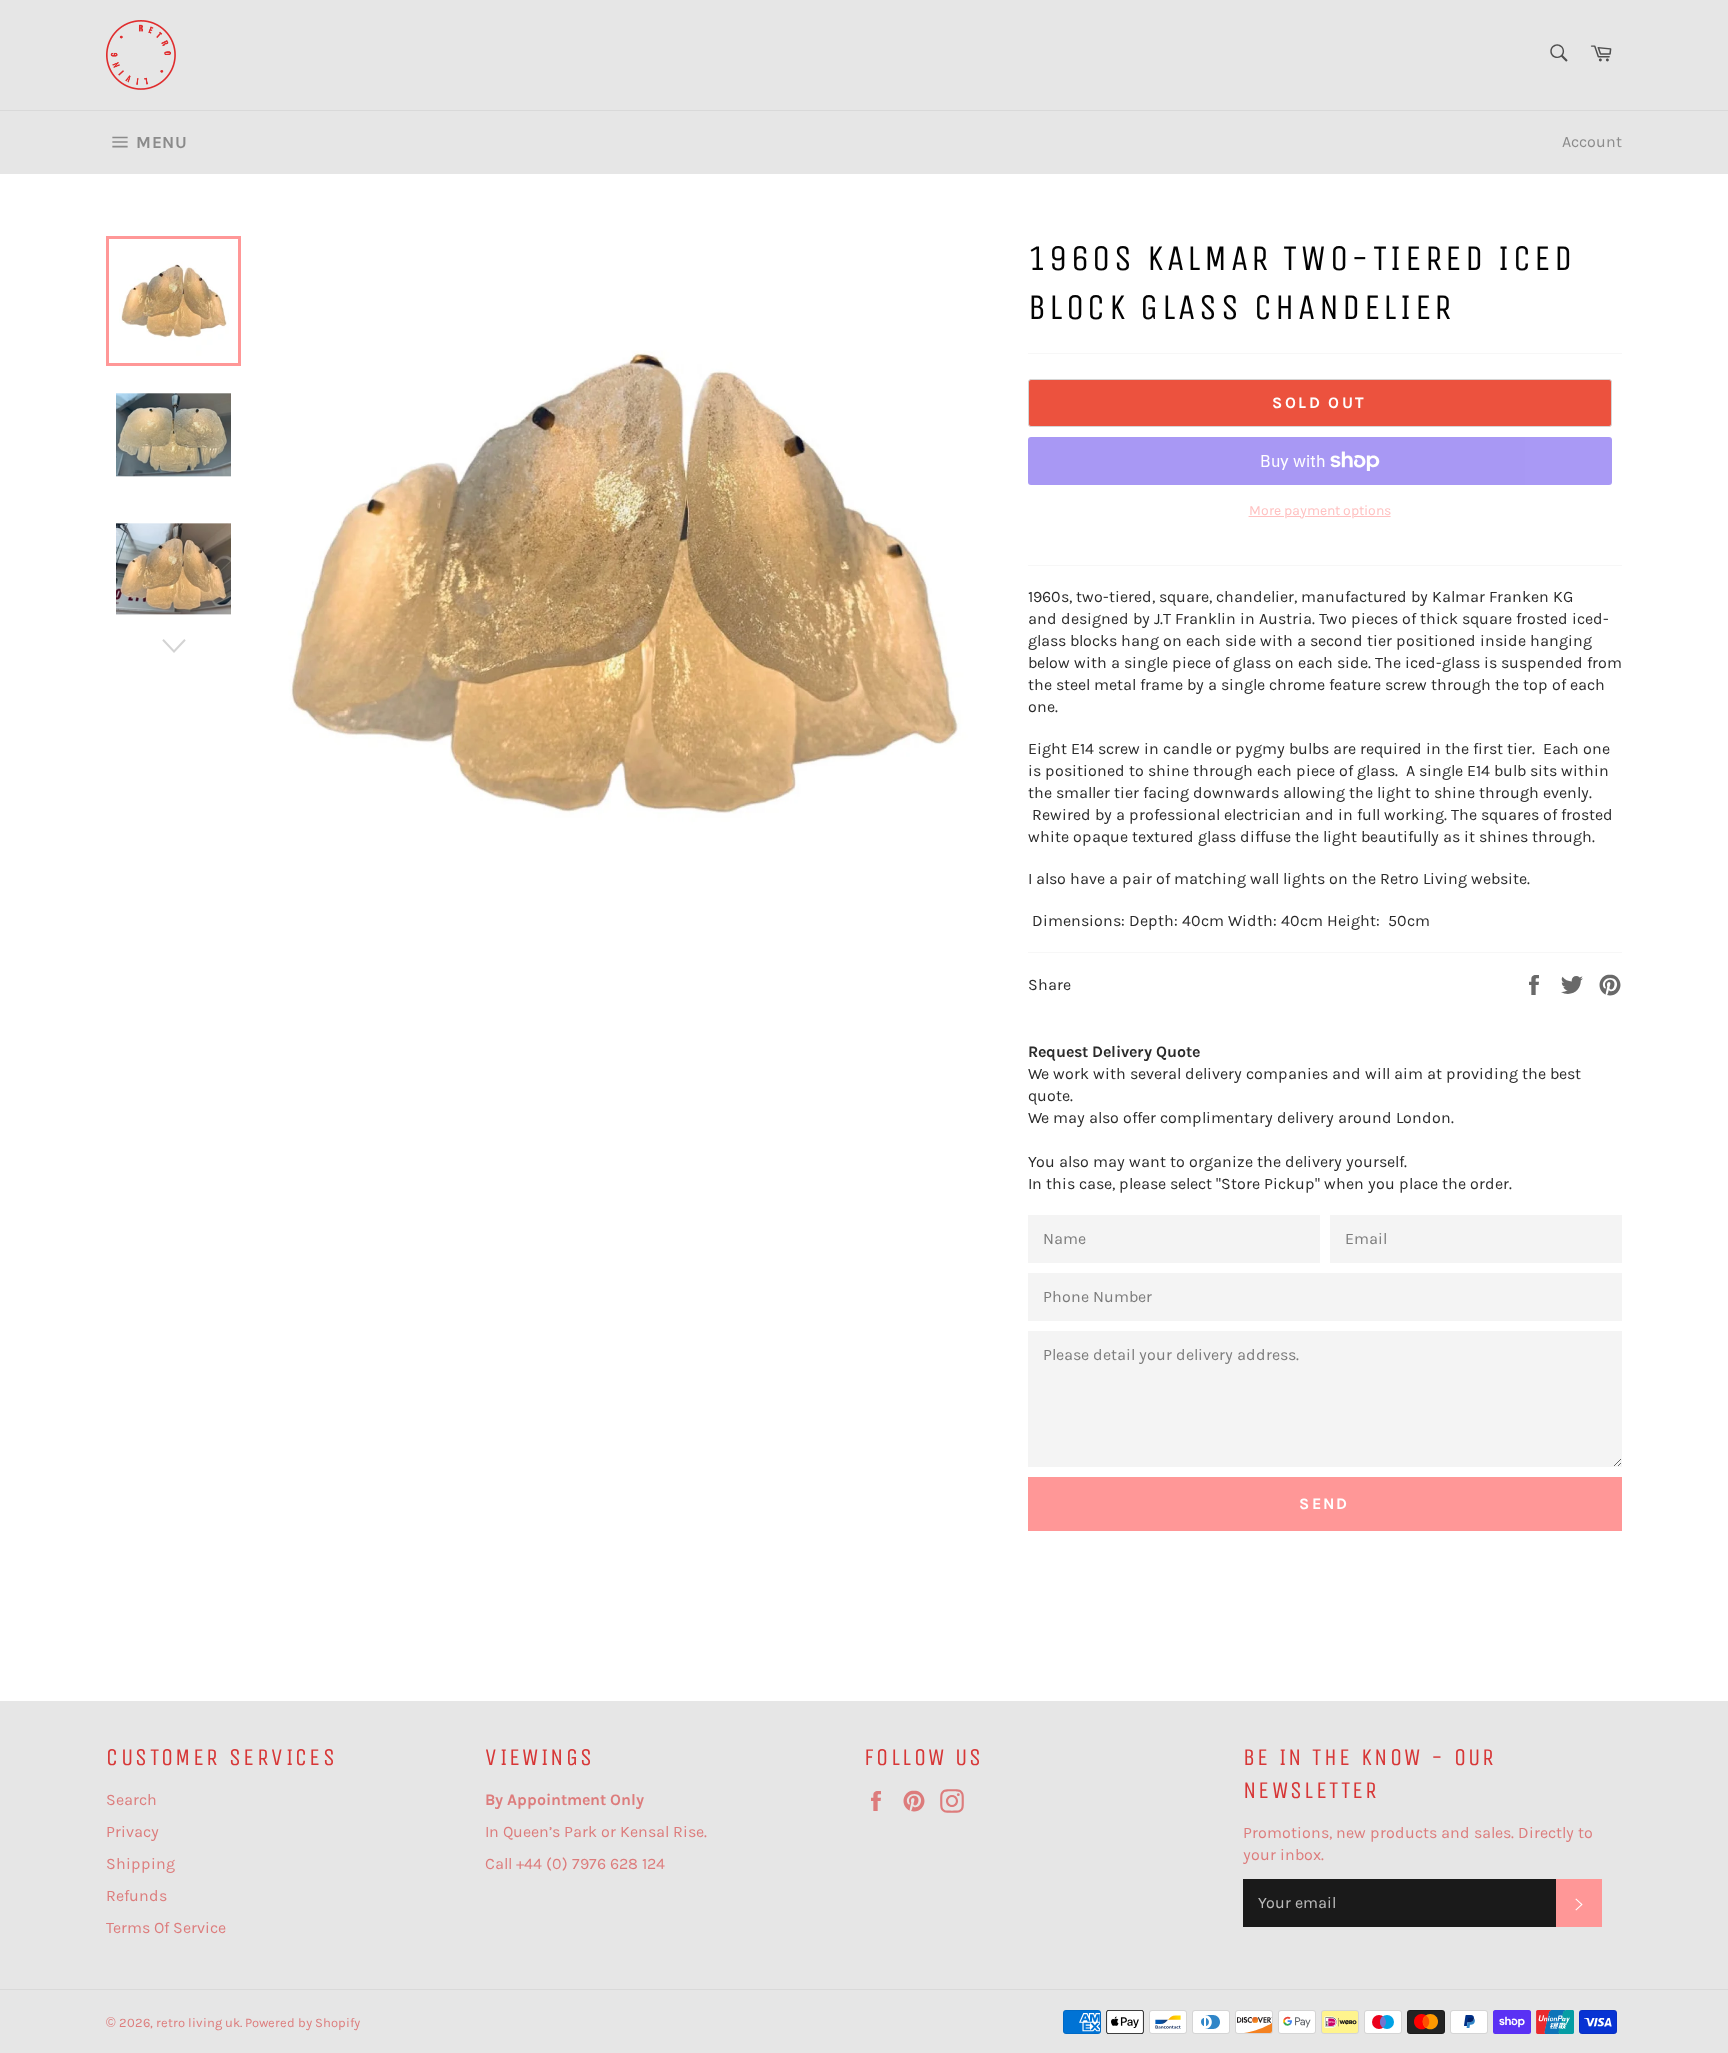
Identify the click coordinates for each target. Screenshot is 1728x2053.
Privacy (132, 1831)
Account (1592, 141)
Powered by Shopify (302, 2022)
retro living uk (198, 2022)
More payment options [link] (1320, 510)
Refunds (136, 1895)
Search (131, 1799)
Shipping (140, 1863)
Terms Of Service (166, 1927)
